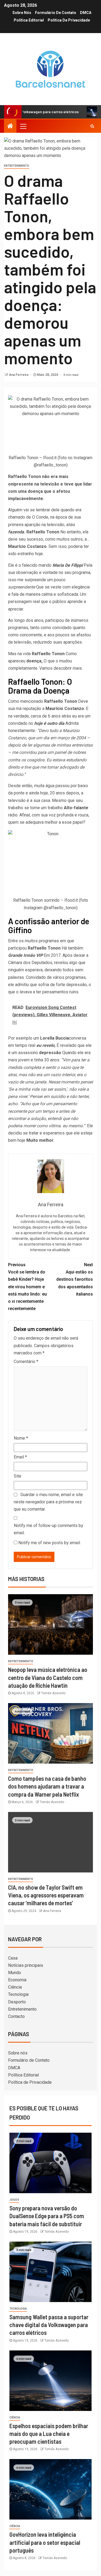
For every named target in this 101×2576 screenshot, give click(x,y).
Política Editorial (29, 20)
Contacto (16, 2016)
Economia (17, 1980)
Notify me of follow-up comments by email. (48, 1529)
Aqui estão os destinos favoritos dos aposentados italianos (75, 1279)
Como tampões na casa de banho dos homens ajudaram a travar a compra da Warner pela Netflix (47, 1786)
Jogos (14, 2200)
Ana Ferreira (19, 375)
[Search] (92, 126)
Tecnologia (18, 1994)
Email (20, 1457)
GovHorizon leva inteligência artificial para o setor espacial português (45, 2542)
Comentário (26, 1362)
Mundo (15, 1973)
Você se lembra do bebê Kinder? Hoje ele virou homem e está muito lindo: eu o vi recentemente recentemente (27, 1287)
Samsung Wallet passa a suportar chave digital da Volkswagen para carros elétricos (49, 2325)
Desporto (17, 2002)
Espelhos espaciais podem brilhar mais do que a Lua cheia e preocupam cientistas (49, 2434)
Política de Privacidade (69, 20)
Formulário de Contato (56, 13)
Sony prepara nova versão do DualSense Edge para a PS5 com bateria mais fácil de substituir (47, 2216)
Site (18, 1476)
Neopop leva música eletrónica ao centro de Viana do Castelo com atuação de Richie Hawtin (48, 1677)
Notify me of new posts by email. (50, 1543)
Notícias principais (26, 1965)
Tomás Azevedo (53, 1693)
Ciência (15, 1987)
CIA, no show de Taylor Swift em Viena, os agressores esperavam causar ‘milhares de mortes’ (46, 1895)
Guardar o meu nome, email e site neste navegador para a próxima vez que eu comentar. (48, 1502)
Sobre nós (22, 13)
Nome (21, 1438)
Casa (13, 1958)
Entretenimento (17, 166)
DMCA (86, 13)
